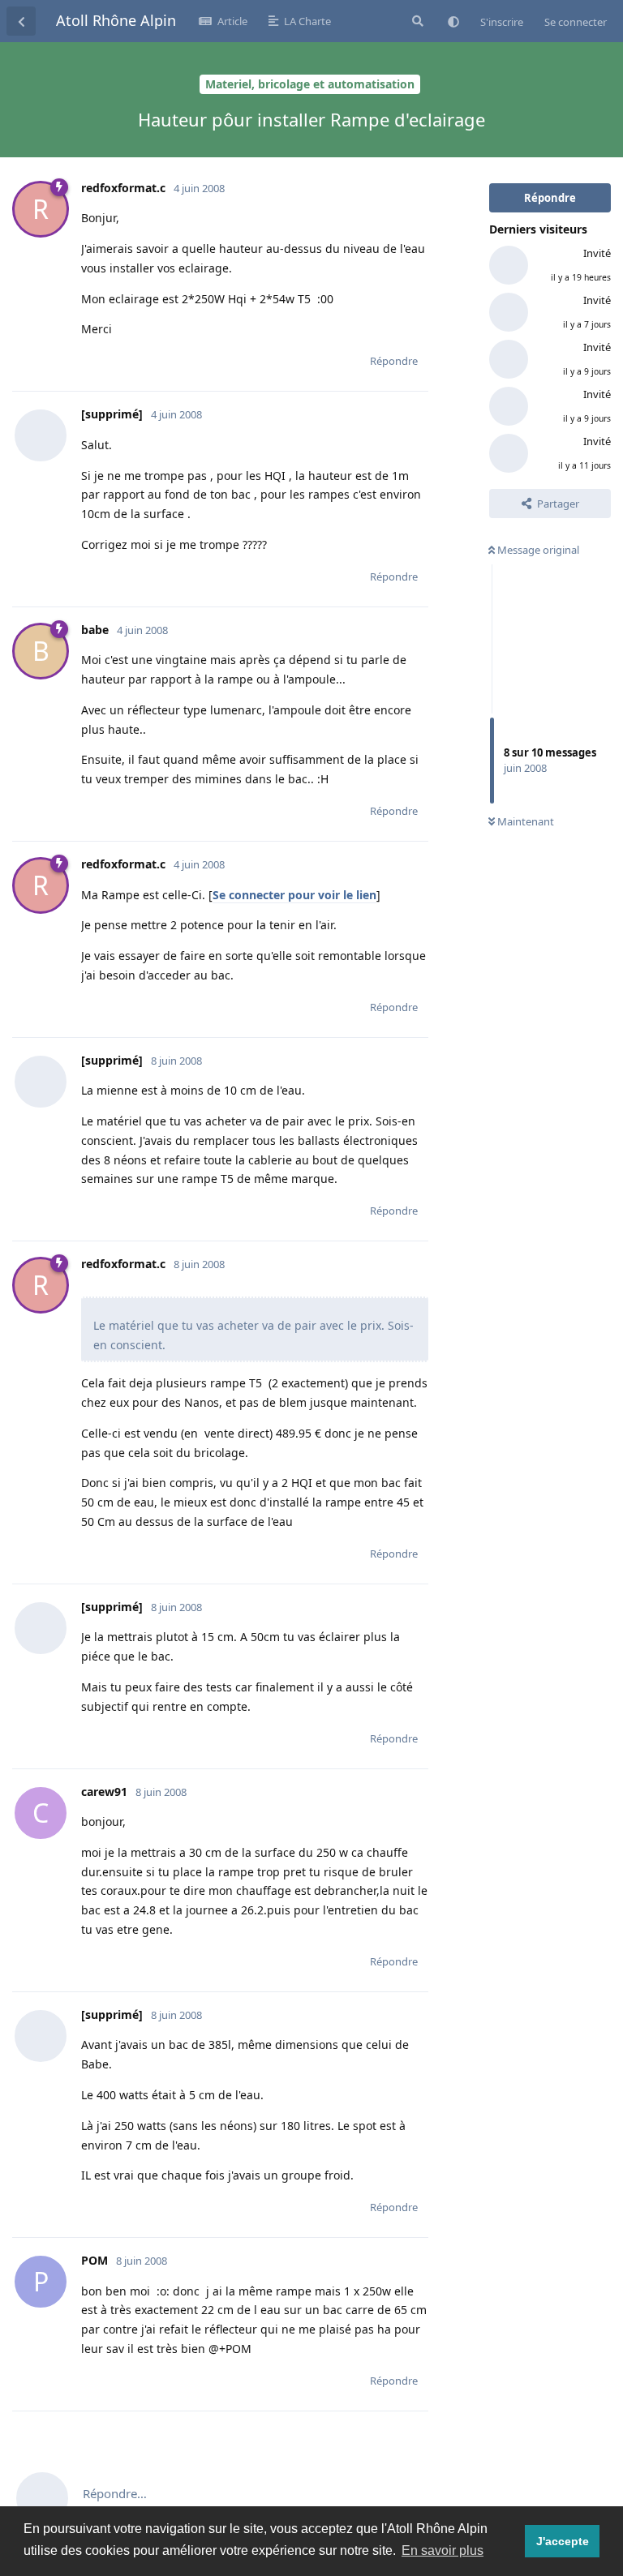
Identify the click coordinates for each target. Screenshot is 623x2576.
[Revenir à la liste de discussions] (21, 21)
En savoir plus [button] (443, 2550)
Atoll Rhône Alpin (116, 20)
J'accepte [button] (563, 2541)
